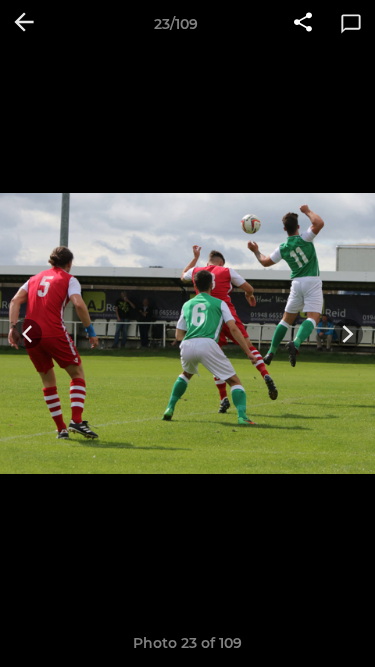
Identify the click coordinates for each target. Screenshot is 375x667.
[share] (303, 24)
